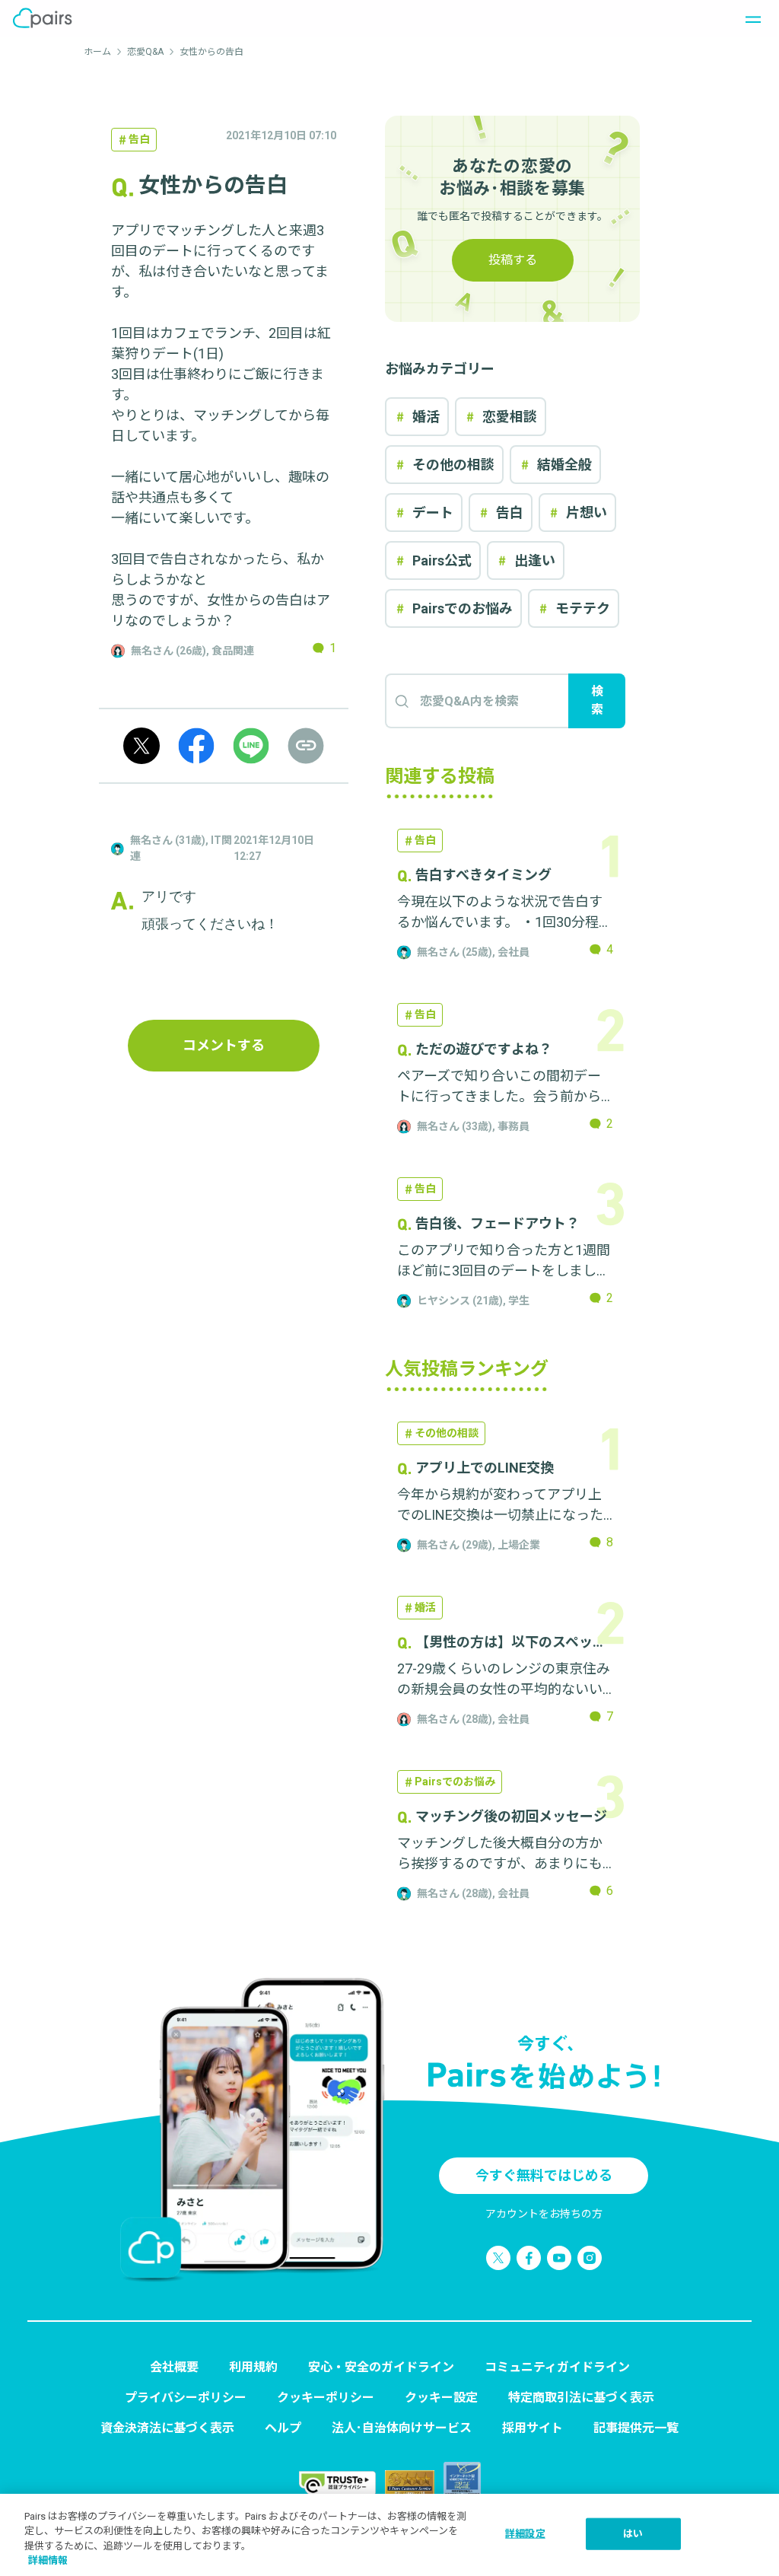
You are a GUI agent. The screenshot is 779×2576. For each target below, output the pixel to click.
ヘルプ (283, 2428)
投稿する (513, 260)
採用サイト (533, 2428)
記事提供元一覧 (636, 2428)
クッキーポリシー (326, 2398)
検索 (597, 701)
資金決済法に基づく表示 (167, 2428)
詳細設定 (525, 2534)
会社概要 (174, 2367)
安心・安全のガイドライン (381, 2367)
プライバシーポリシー (186, 2398)
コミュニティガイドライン (557, 2367)
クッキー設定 (441, 2398)
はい (633, 2534)
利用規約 (253, 2367)
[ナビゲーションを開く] (749, 18)
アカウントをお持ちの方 (544, 2214)
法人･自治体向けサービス (402, 2428)
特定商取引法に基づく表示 (581, 2398)
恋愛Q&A (145, 52)
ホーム (97, 52)
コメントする (224, 1045)
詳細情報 (48, 2560)
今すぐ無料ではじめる (544, 2175)
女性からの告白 (216, 52)
